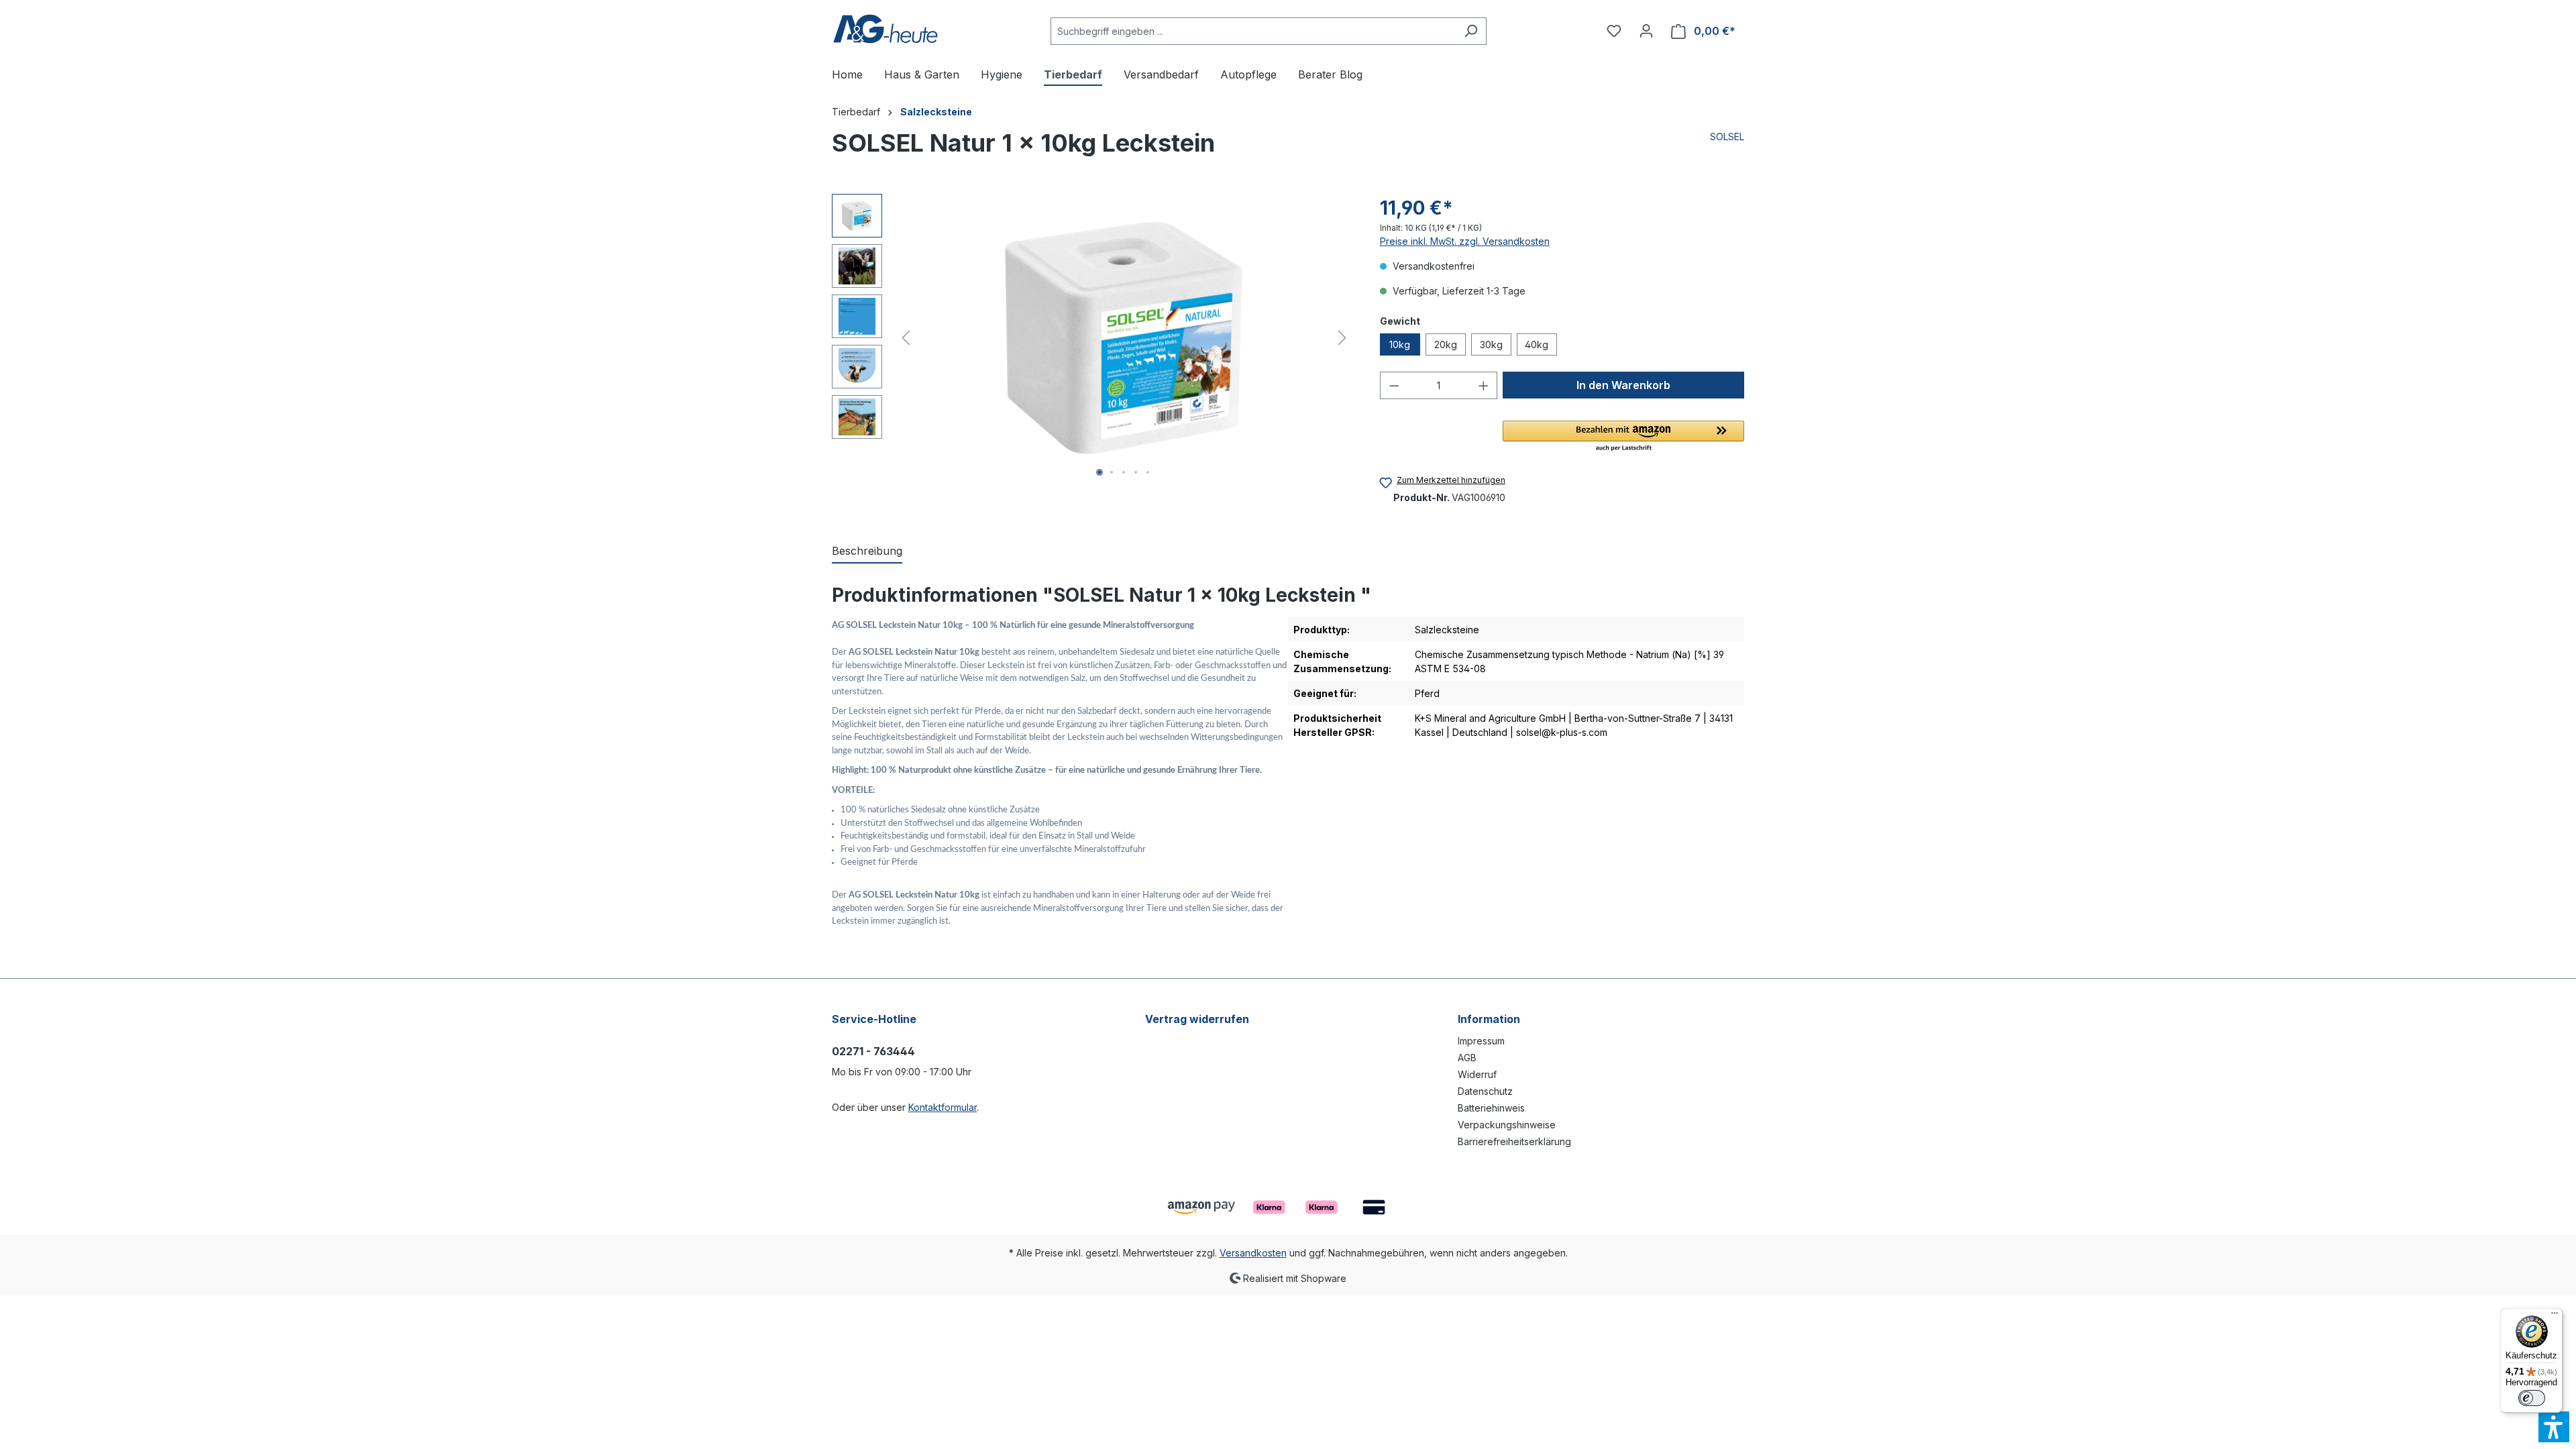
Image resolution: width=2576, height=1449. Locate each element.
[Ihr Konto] (1646, 31)
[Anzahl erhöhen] (1484, 385)
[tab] (867, 551)
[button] (1623, 437)
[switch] (2532, 1398)
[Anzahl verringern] (1394, 385)
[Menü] (2555, 1316)
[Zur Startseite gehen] (885, 29)
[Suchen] (1471, 31)
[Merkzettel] (1614, 31)
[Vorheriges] (906, 338)
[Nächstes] (1342, 338)
